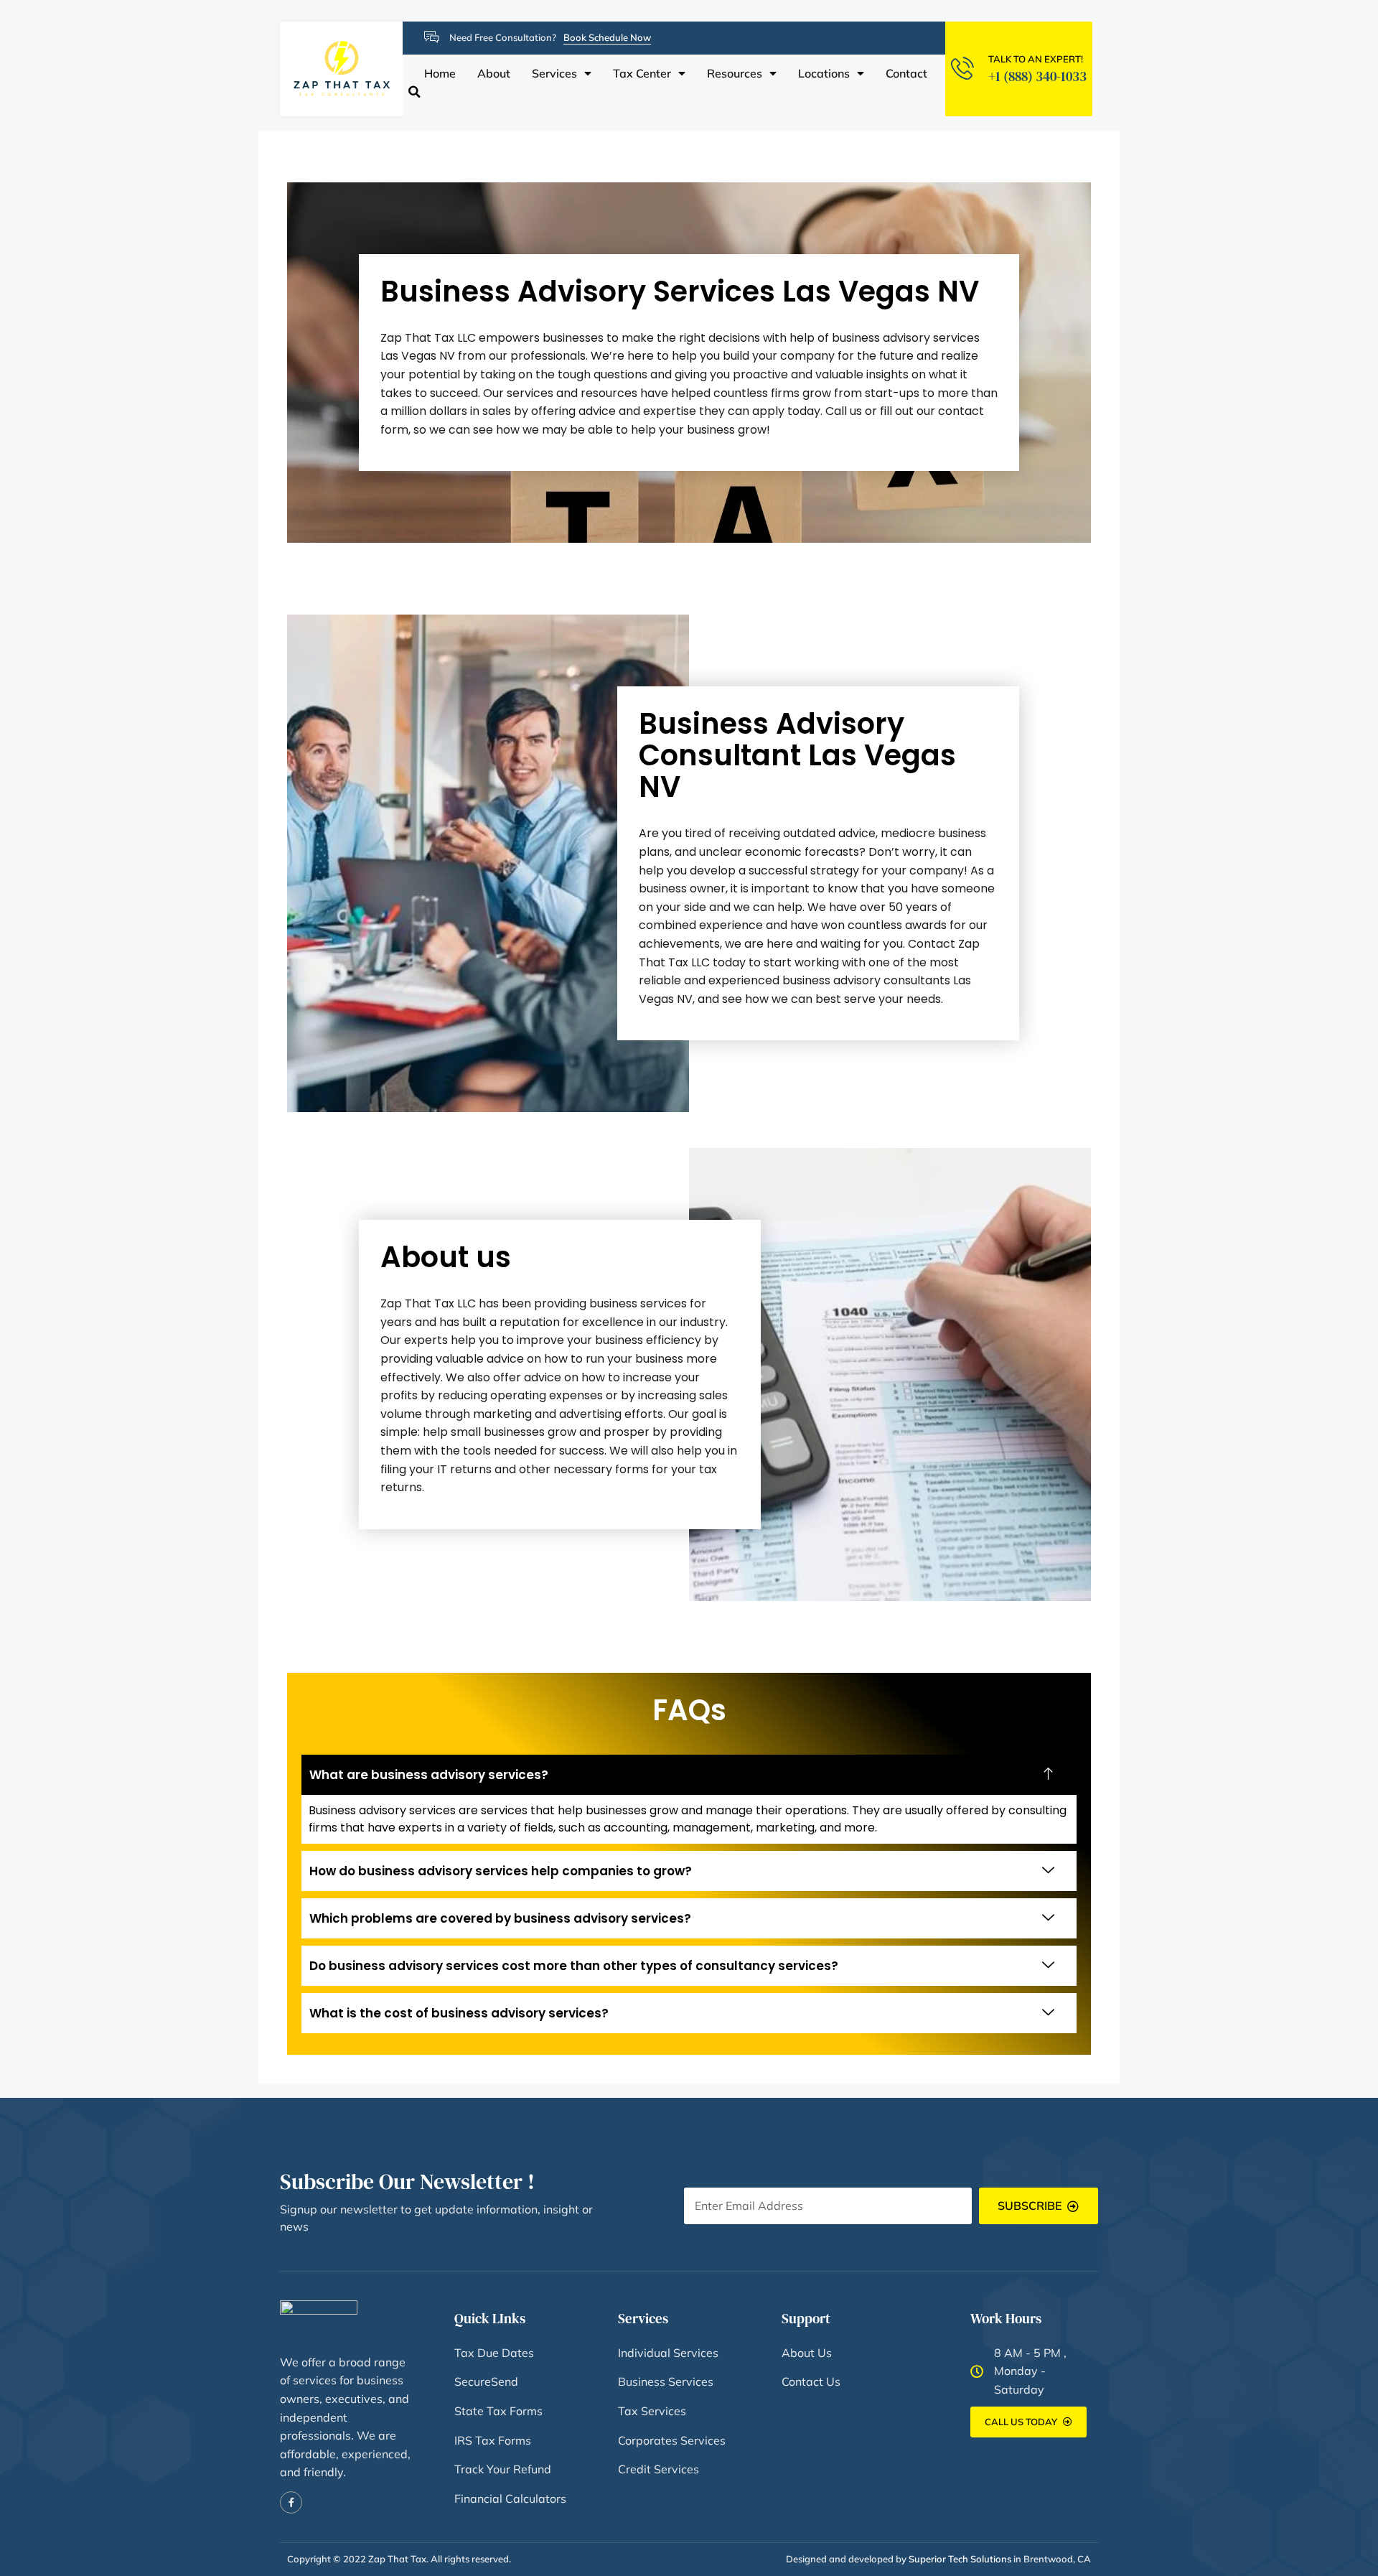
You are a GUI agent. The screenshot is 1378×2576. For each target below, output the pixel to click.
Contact (906, 74)
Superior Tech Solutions (960, 2559)
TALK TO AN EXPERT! (1036, 59)
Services (554, 74)
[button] (414, 92)
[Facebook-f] (291, 2502)
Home (440, 74)
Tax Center (642, 74)
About (494, 74)
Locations (824, 74)
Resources (735, 74)
